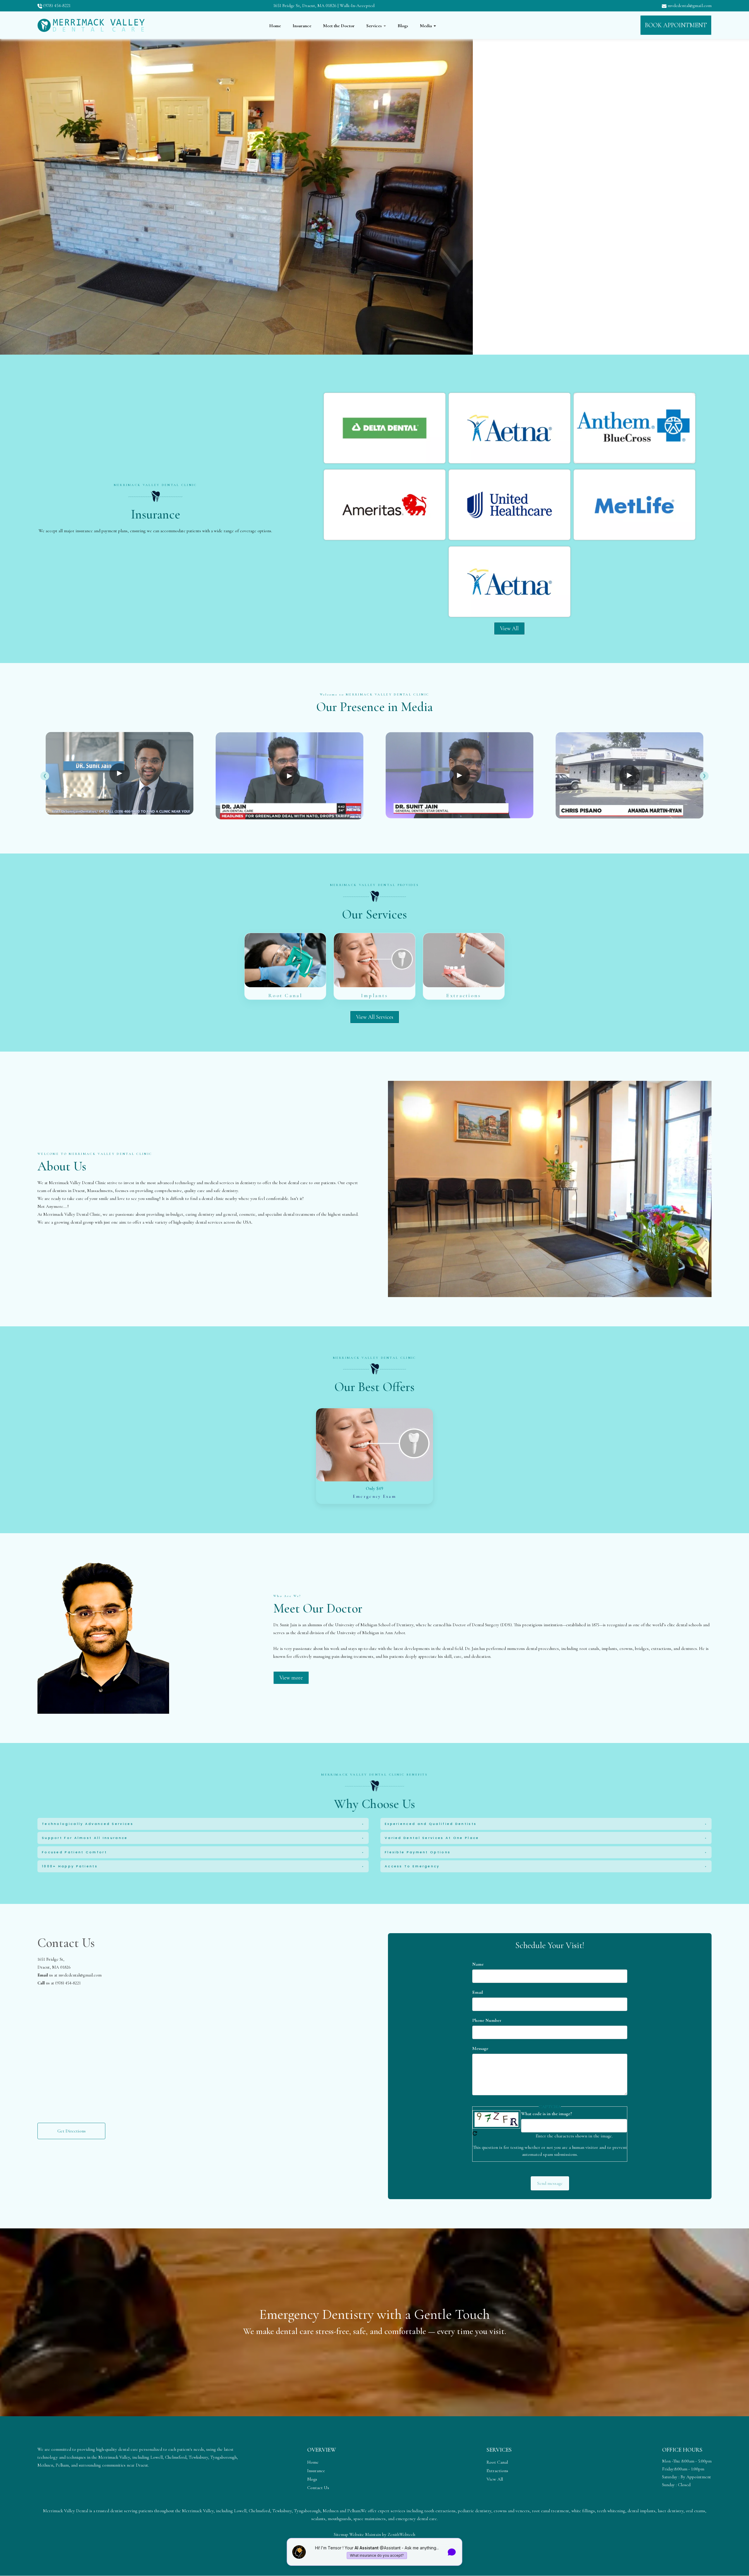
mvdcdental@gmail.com (689, 6)
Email (478, 1992)
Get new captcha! (475, 2133)
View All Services (375, 1017)
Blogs (403, 26)
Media (426, 26)
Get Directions (72, 2131)
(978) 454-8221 (56, 6)
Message (480, 2048)
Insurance (302, 26)
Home (275, 26)
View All (509, 628)
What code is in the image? (547, 2114)
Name (478, 1964)
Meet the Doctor (339, 26)
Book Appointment (676, 25)
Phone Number (487, 2020)
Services (375, 26)
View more (291, 1677)
